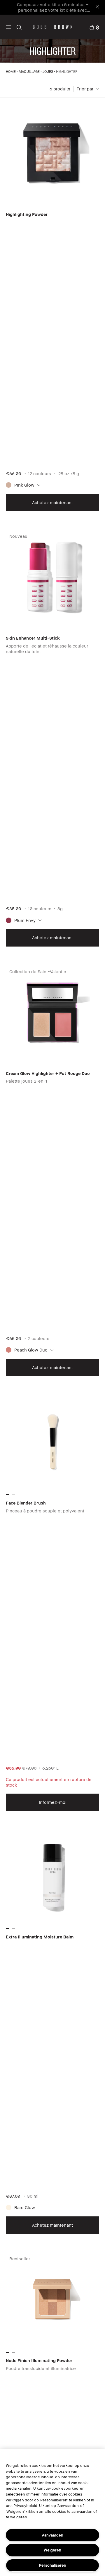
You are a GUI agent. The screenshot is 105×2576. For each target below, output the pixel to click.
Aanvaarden (53, 2535)
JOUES (48, 72)
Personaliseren (53, 2565)
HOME (11, 72)
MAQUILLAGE (29, 72)
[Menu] (8, 27)
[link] (94, 27)
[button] (8, 27)
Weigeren (52, 2550)
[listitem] (52, 309)
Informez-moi (53, 1802)
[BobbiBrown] (53, 27)
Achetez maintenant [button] (52, 502)
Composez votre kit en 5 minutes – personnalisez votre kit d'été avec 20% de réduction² (53, 10)
